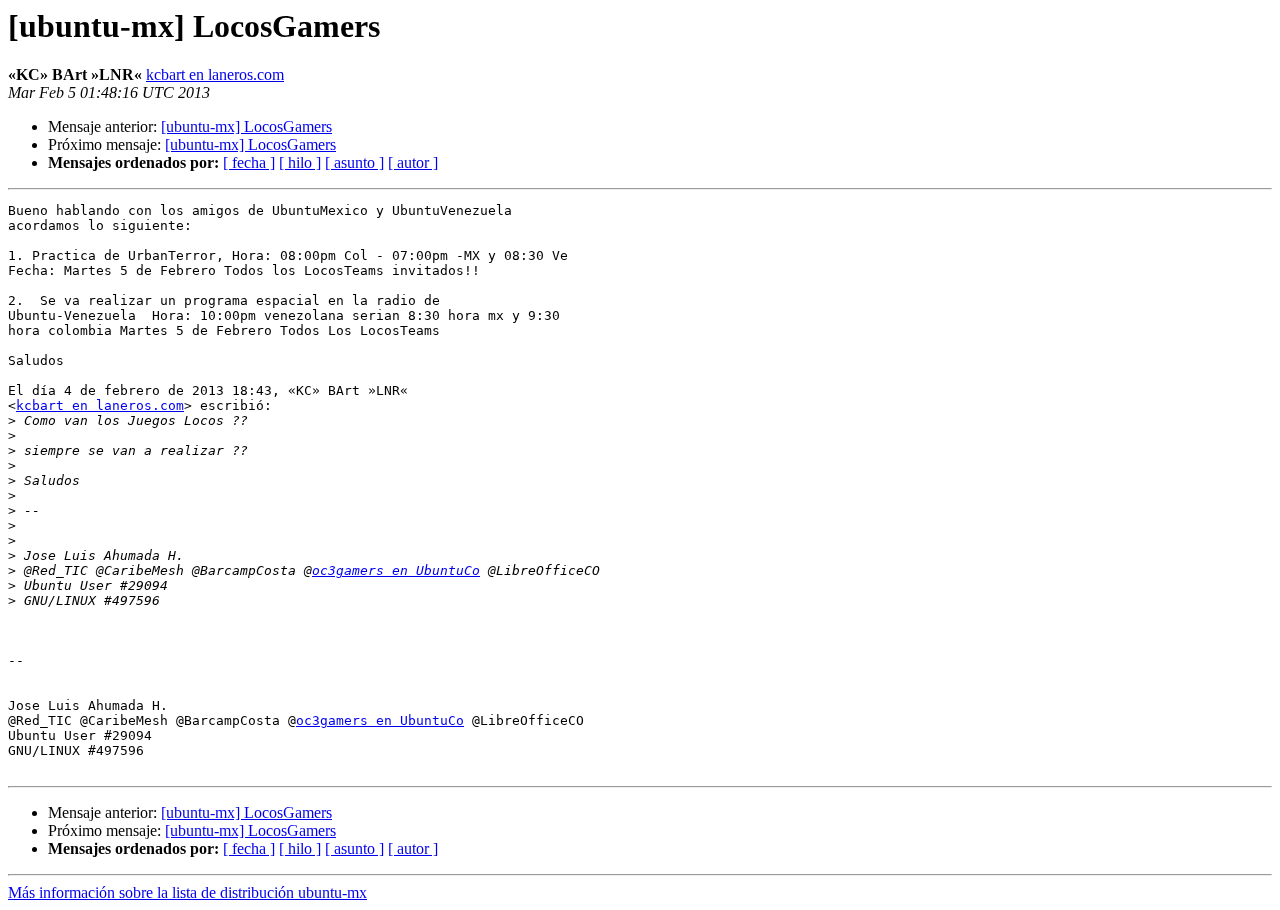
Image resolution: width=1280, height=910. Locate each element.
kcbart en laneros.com (215, 74)
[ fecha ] (249, 162)
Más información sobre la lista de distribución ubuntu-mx (187, 892)
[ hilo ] (300, 162)
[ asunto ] (354, 162)
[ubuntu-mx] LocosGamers (246, 126)
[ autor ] (413, 162)
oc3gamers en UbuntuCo (396, 570)
